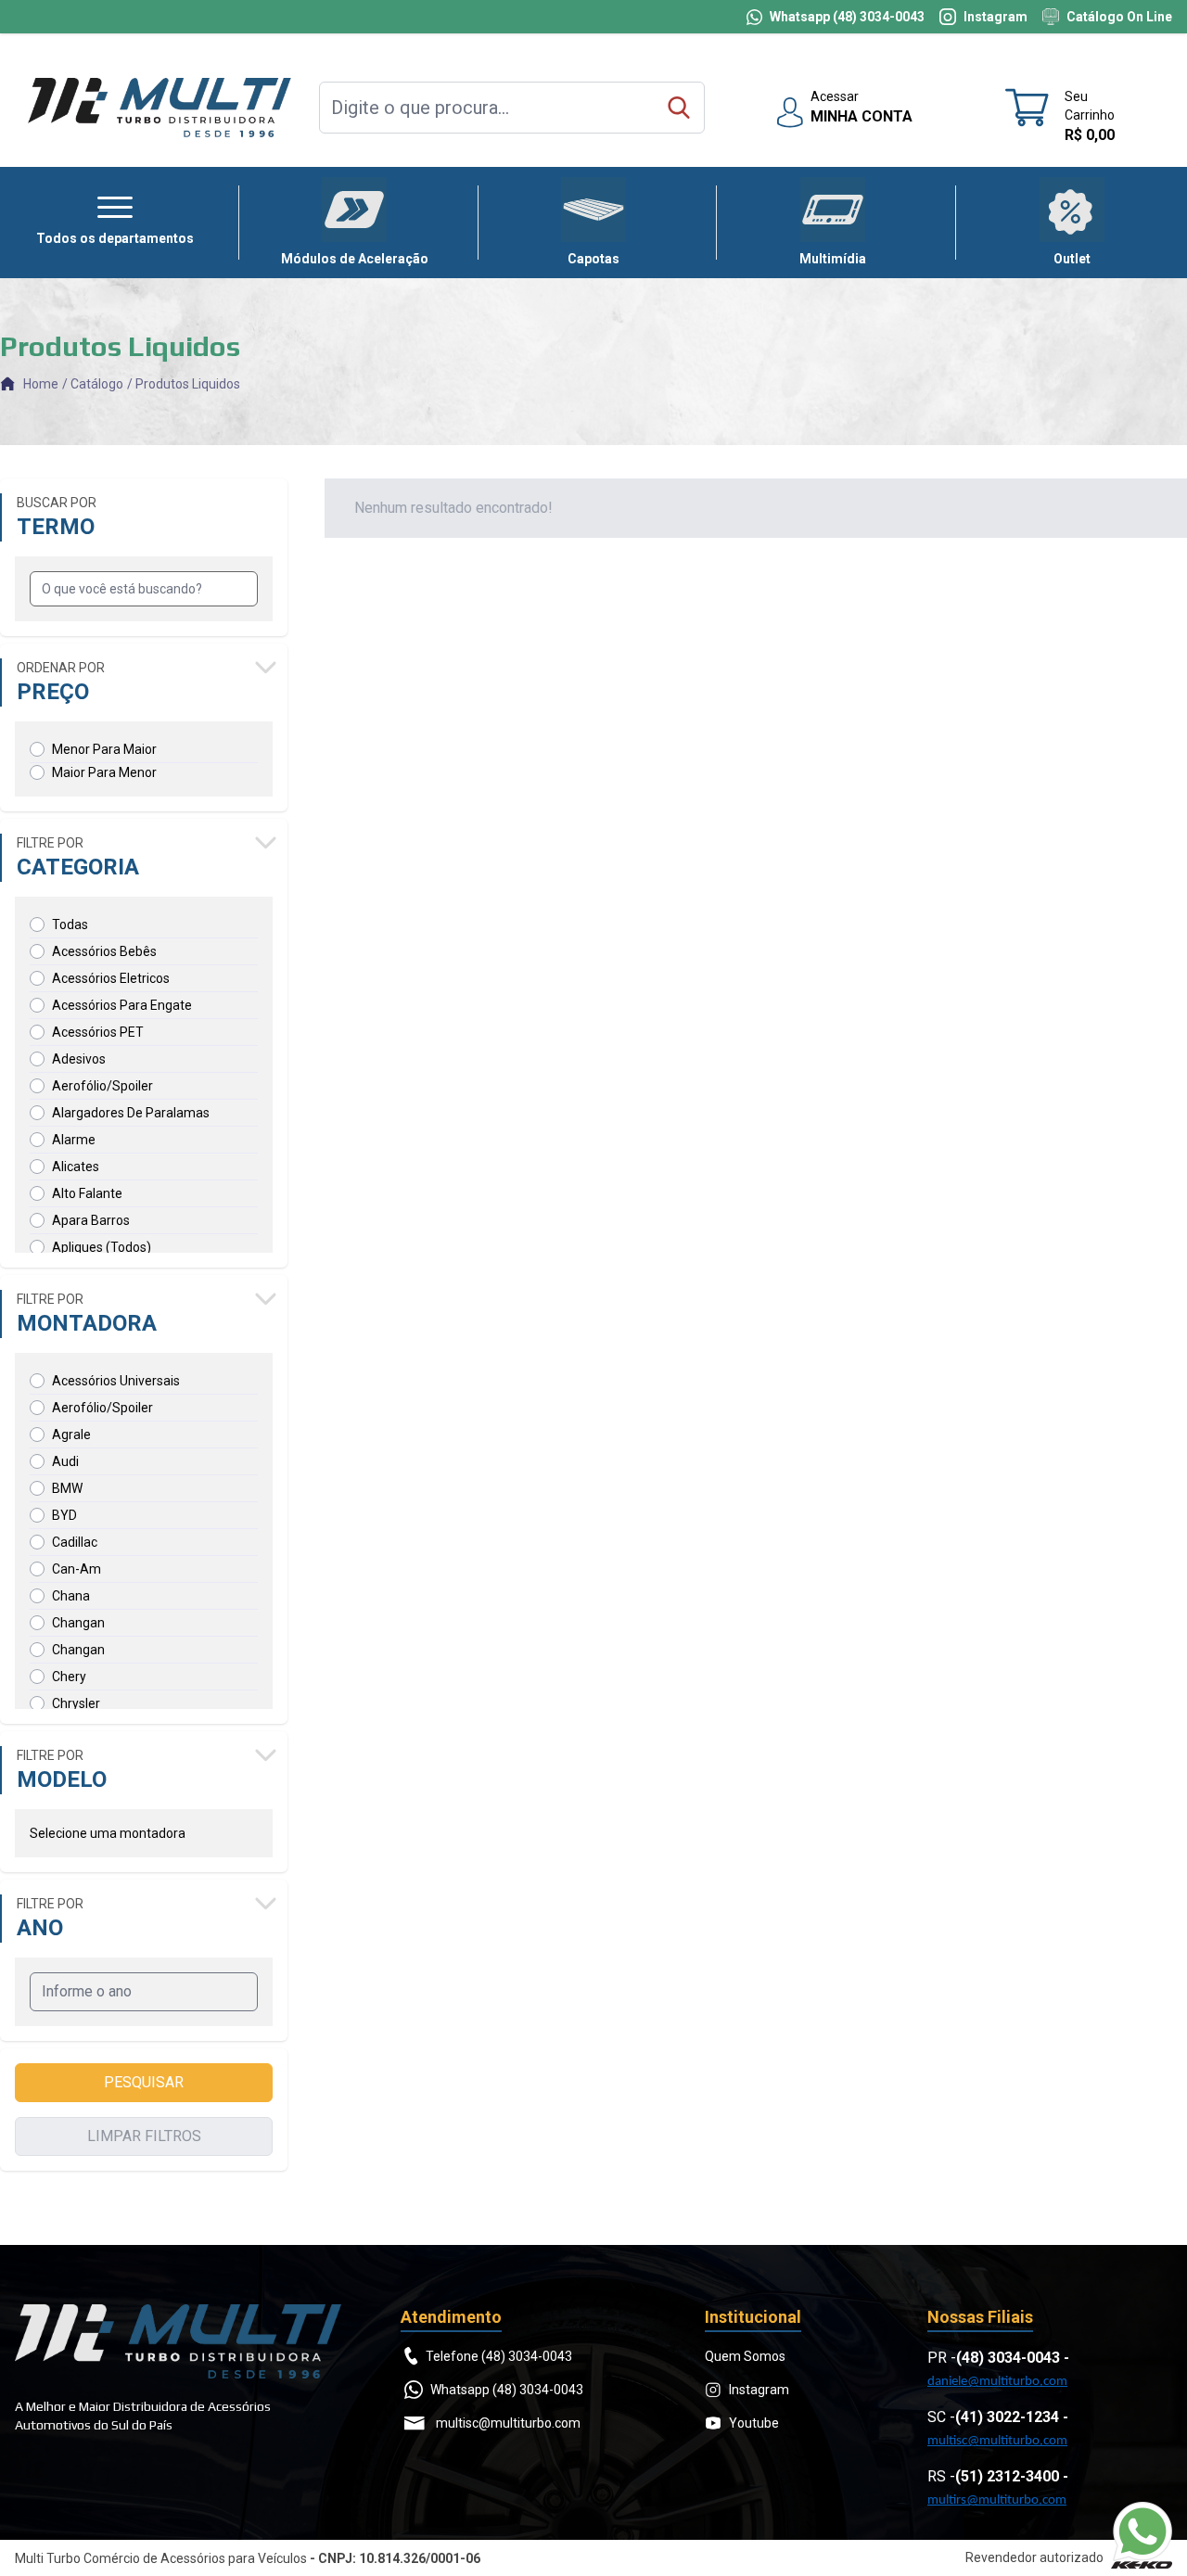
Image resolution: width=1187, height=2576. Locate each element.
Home (41, 384)
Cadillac (75, 1542)
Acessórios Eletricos (111, 978)
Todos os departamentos (115, 238)
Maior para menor (104, 772)
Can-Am (77, 1569)
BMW (67, 1488)
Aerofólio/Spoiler (102, 1086)
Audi (65, 1461)
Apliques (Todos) (102, 1247)
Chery (69, 1677)
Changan (78, 1623)
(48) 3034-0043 (1008, 2358)
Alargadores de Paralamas (131, 1113)
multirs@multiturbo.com (997, 2500)
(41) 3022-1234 (1007, 2417)
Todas (70, 925)
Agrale (71, 1435)
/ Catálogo (93, 384)
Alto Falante (87, 1193)
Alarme (74, 1140)
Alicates (76, 1167)
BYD (64, 1515)
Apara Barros (91, 1220)
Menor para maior (104, 749)
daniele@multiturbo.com (997, 2382)
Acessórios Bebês (104, 951)
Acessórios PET (98, 1032)
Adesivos (79, 1059)
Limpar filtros (144, 2136)
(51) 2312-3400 (1007, 2476)
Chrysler (76, 1703)
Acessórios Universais (116, 1381)
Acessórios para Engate (122, 1005)
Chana (71, 1596)
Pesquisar (144, 2082)
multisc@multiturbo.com (997, 2441)
